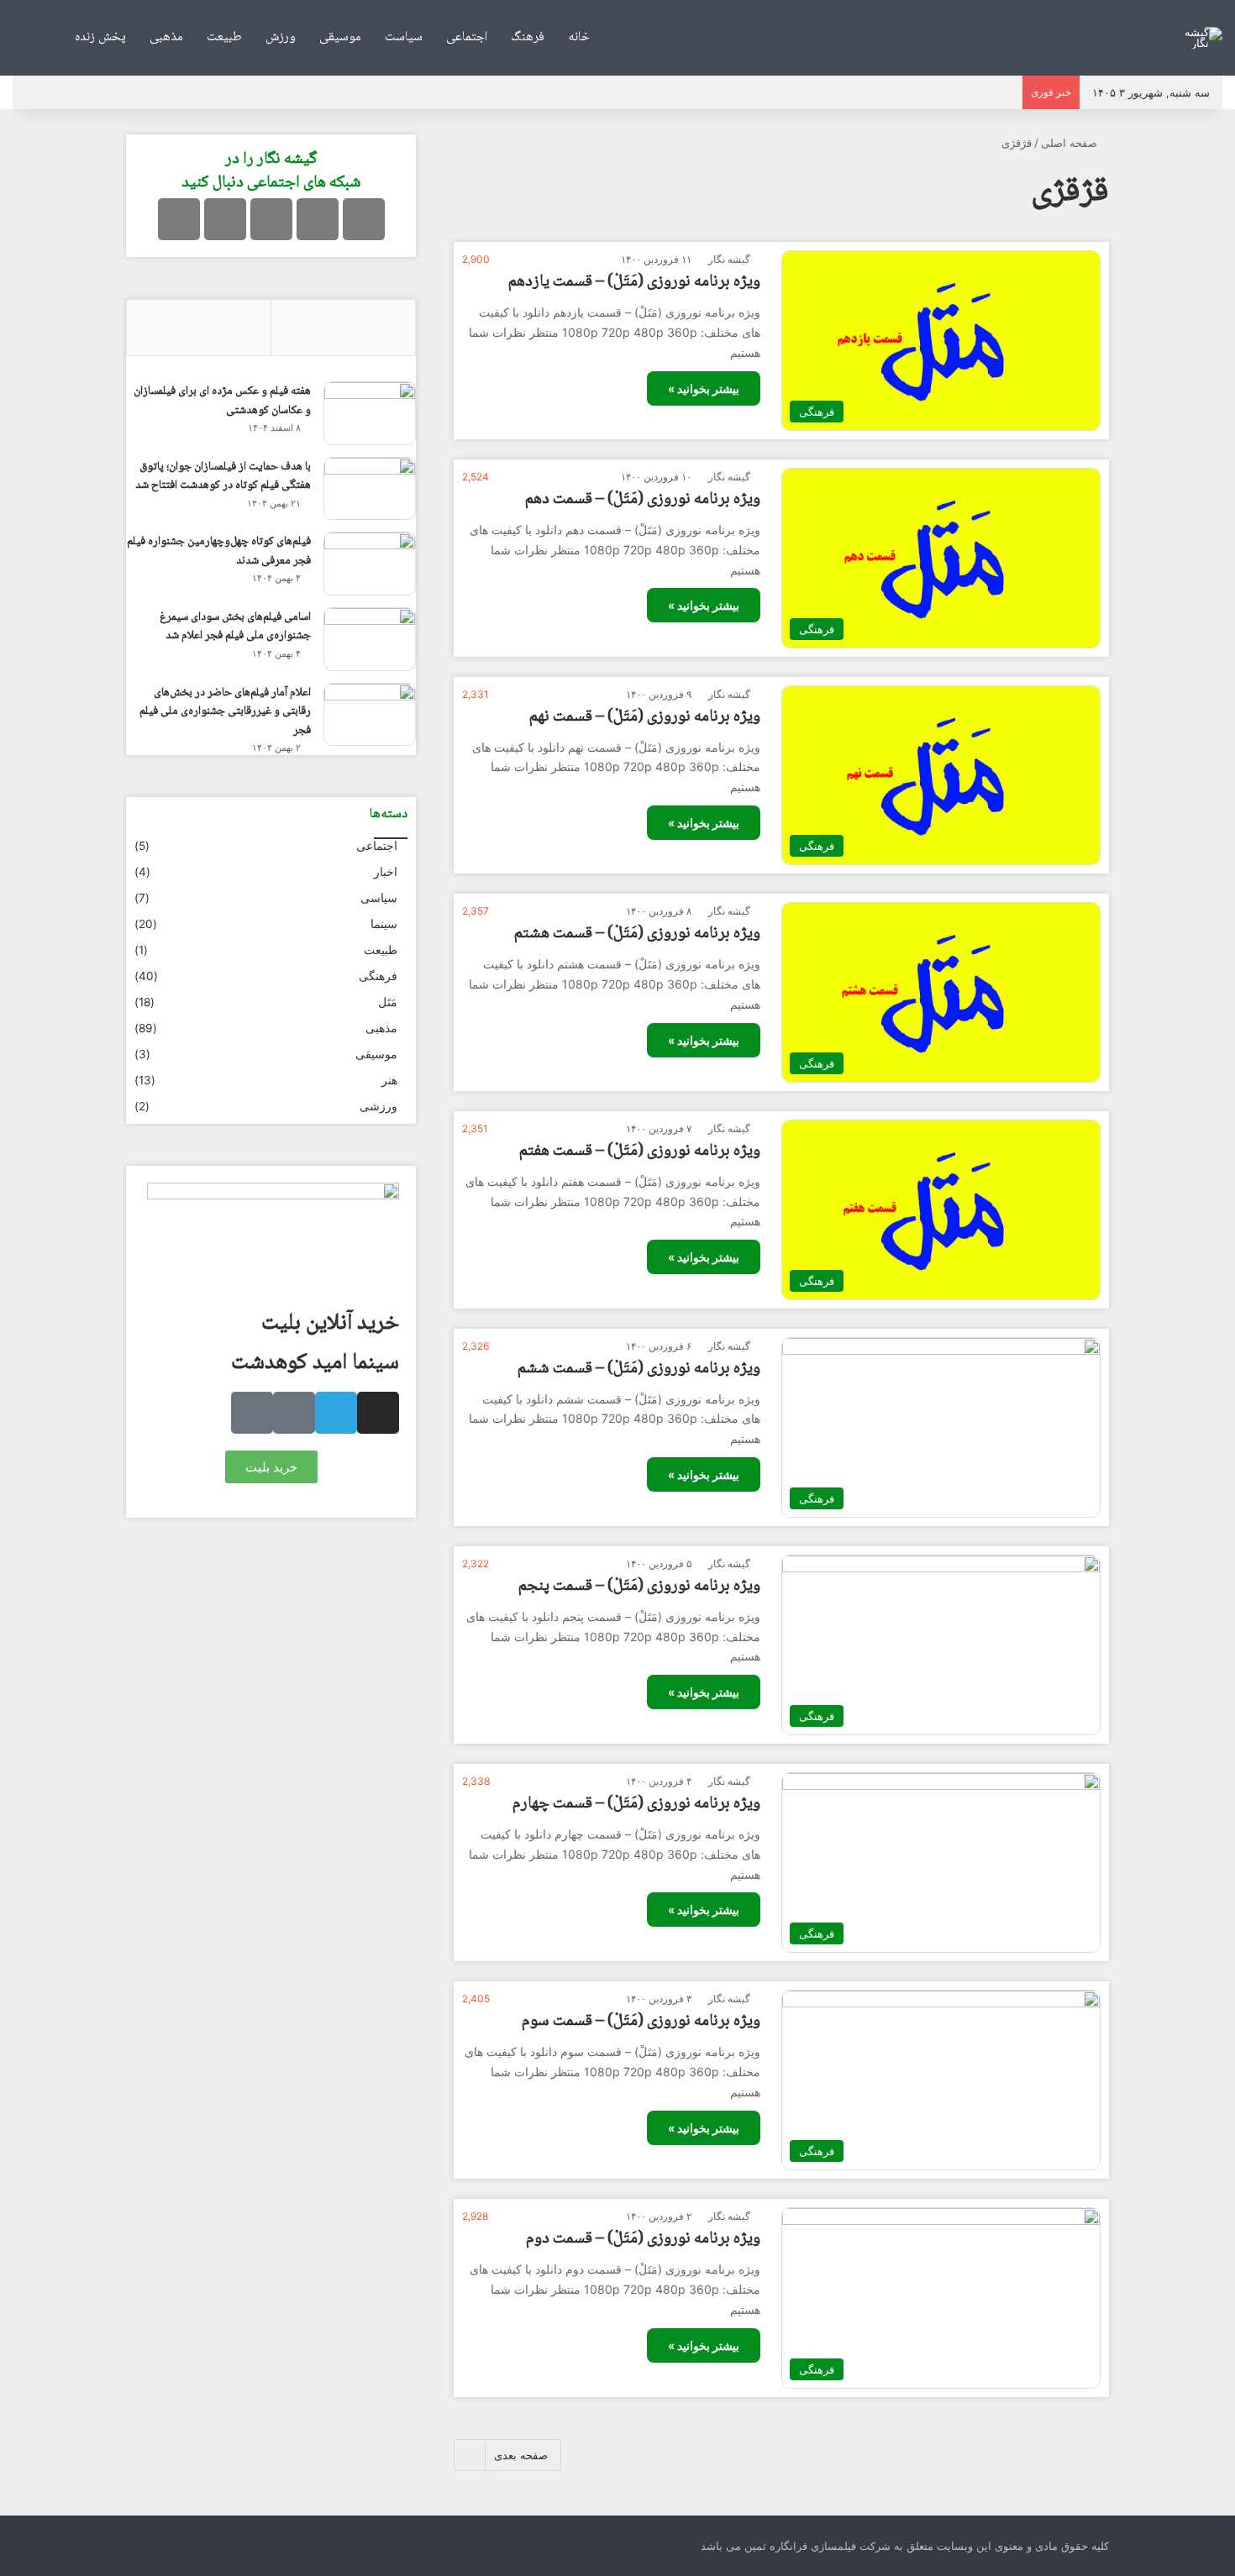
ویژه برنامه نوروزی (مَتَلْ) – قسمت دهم (643, 500)
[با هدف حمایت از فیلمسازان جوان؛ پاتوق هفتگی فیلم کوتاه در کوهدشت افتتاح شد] (370, 489)
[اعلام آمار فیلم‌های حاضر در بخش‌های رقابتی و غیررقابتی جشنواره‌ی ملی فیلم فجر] (370, 715)
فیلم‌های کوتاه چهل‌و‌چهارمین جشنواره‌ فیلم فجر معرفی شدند (219, 551)
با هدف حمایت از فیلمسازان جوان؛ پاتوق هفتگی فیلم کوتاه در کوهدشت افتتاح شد (223, 477)
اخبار (386, 872)
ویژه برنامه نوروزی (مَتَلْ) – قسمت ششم (639, 1369)
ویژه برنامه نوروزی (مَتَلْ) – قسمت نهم (645, 717)
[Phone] (252, 1413)
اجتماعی (467, 37)
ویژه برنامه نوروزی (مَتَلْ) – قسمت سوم (641, 2022)
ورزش (281, 37)
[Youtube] (271, 219)
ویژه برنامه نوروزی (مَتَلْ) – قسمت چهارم (636, 1804)
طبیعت (224, 37)
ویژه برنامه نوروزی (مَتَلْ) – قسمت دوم (643, 2239)
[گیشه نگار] (1201, 38)
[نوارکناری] (50, 38)
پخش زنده (100, 37)
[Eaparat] (179, 219)
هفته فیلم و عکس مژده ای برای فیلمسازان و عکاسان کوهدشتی (222, 401)
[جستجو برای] (25, 38)
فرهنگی (378, 976)
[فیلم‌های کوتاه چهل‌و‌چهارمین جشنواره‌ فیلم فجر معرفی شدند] (370, 564)
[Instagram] (364, 219)
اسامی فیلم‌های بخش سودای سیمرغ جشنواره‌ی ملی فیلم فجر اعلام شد (235, 627)
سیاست (404, 37)
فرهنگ (528, 37)
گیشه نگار (729, 259)
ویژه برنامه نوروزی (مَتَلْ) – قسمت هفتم (640, 1152)
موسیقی (340, 37)
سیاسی (379, 898)
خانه (579, 37)
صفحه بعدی (521, 2455)
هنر (389, 1080)
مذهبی (166, 37)
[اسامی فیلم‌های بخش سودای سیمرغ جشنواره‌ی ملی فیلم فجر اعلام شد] (370, 639)
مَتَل (388, 1002)
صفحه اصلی (1071, 143)
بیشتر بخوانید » (704, 388)
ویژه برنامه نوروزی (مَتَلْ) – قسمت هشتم (637, 934)
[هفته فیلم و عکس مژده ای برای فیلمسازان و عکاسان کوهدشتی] (370, 413)
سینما (384, 924)
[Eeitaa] (225, 219)
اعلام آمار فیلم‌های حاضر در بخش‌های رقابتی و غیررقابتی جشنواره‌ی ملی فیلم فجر (225, 712)
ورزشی (378, 1106)
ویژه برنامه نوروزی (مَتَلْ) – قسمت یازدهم (634, 282)
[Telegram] (318, 219)
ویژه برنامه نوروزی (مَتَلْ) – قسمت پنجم (639, 1587)
